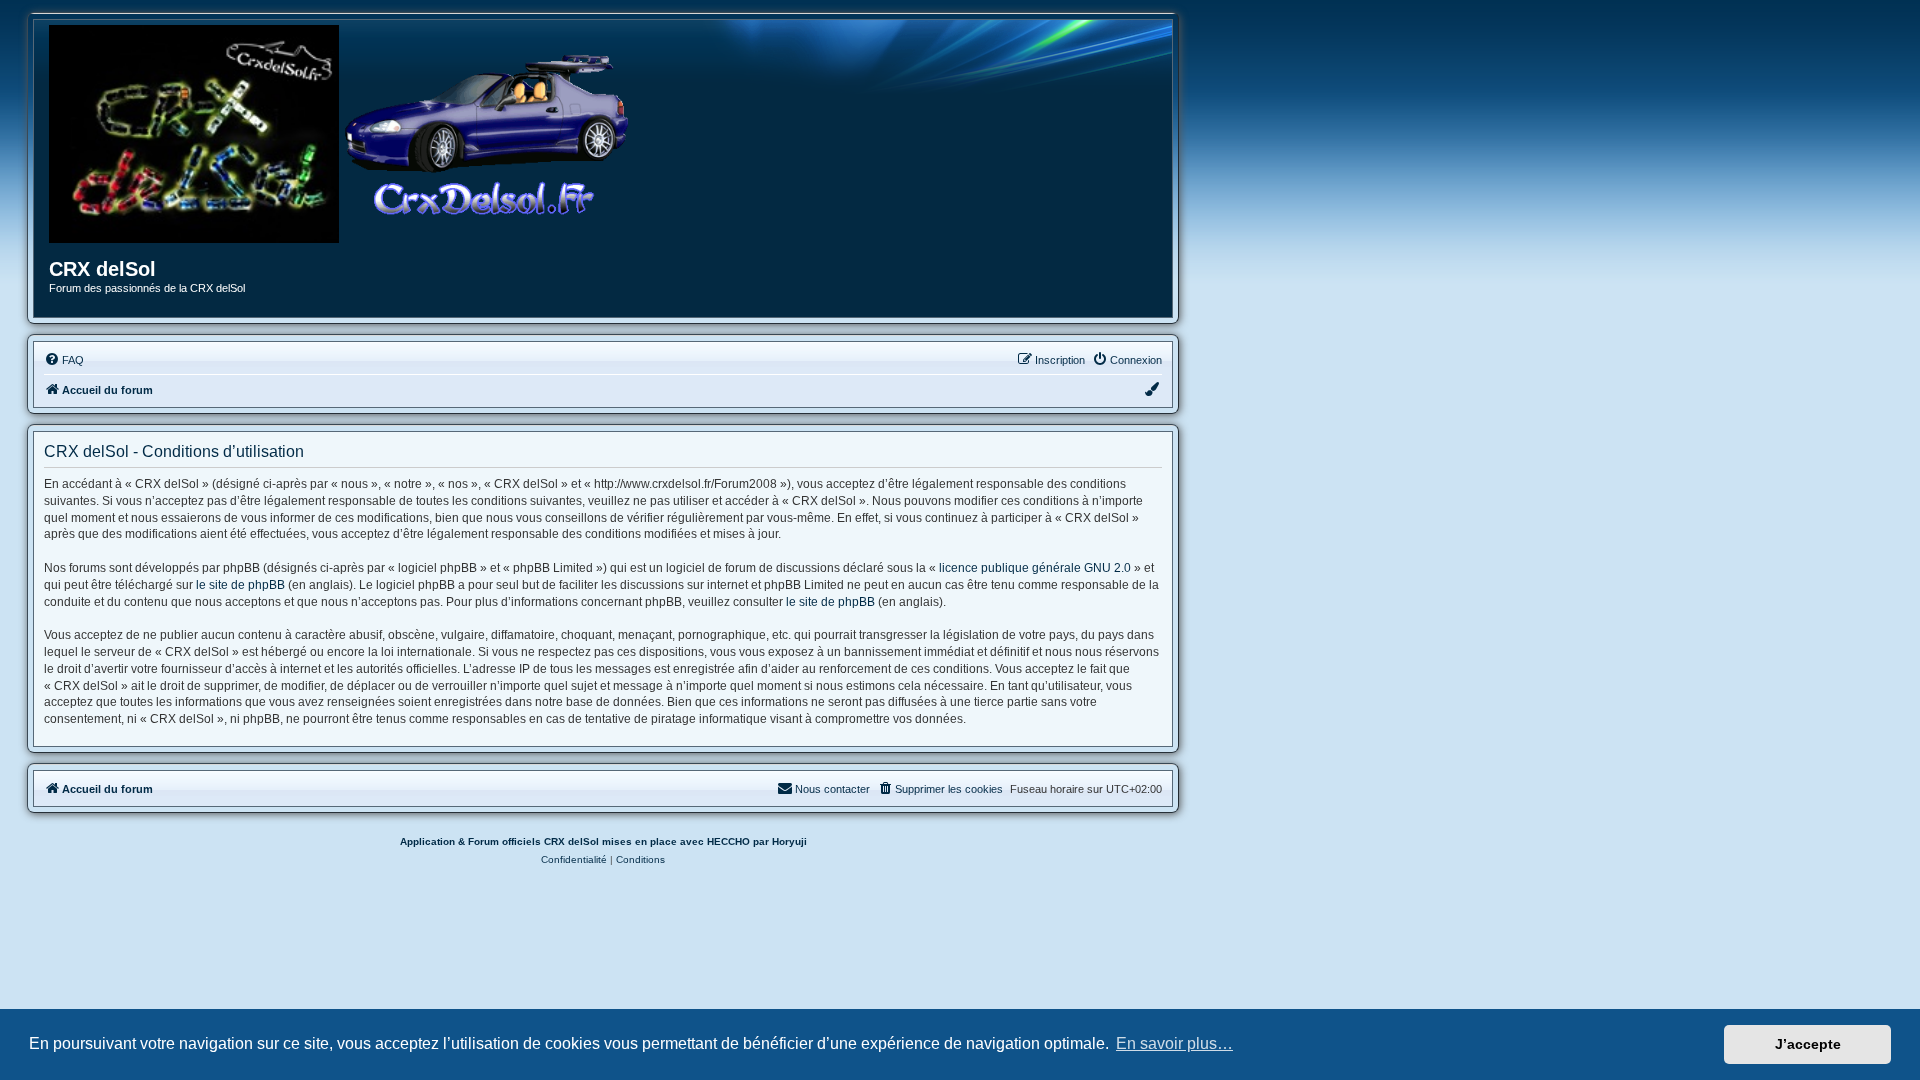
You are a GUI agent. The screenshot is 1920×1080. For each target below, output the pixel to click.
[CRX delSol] (487, 134)
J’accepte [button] (1808, 1044)
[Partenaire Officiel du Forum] (194, 134)
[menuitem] (64, 360)
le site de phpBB (240, 585)
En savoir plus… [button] (1174, 1043)
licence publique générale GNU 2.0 (1035, 568)
